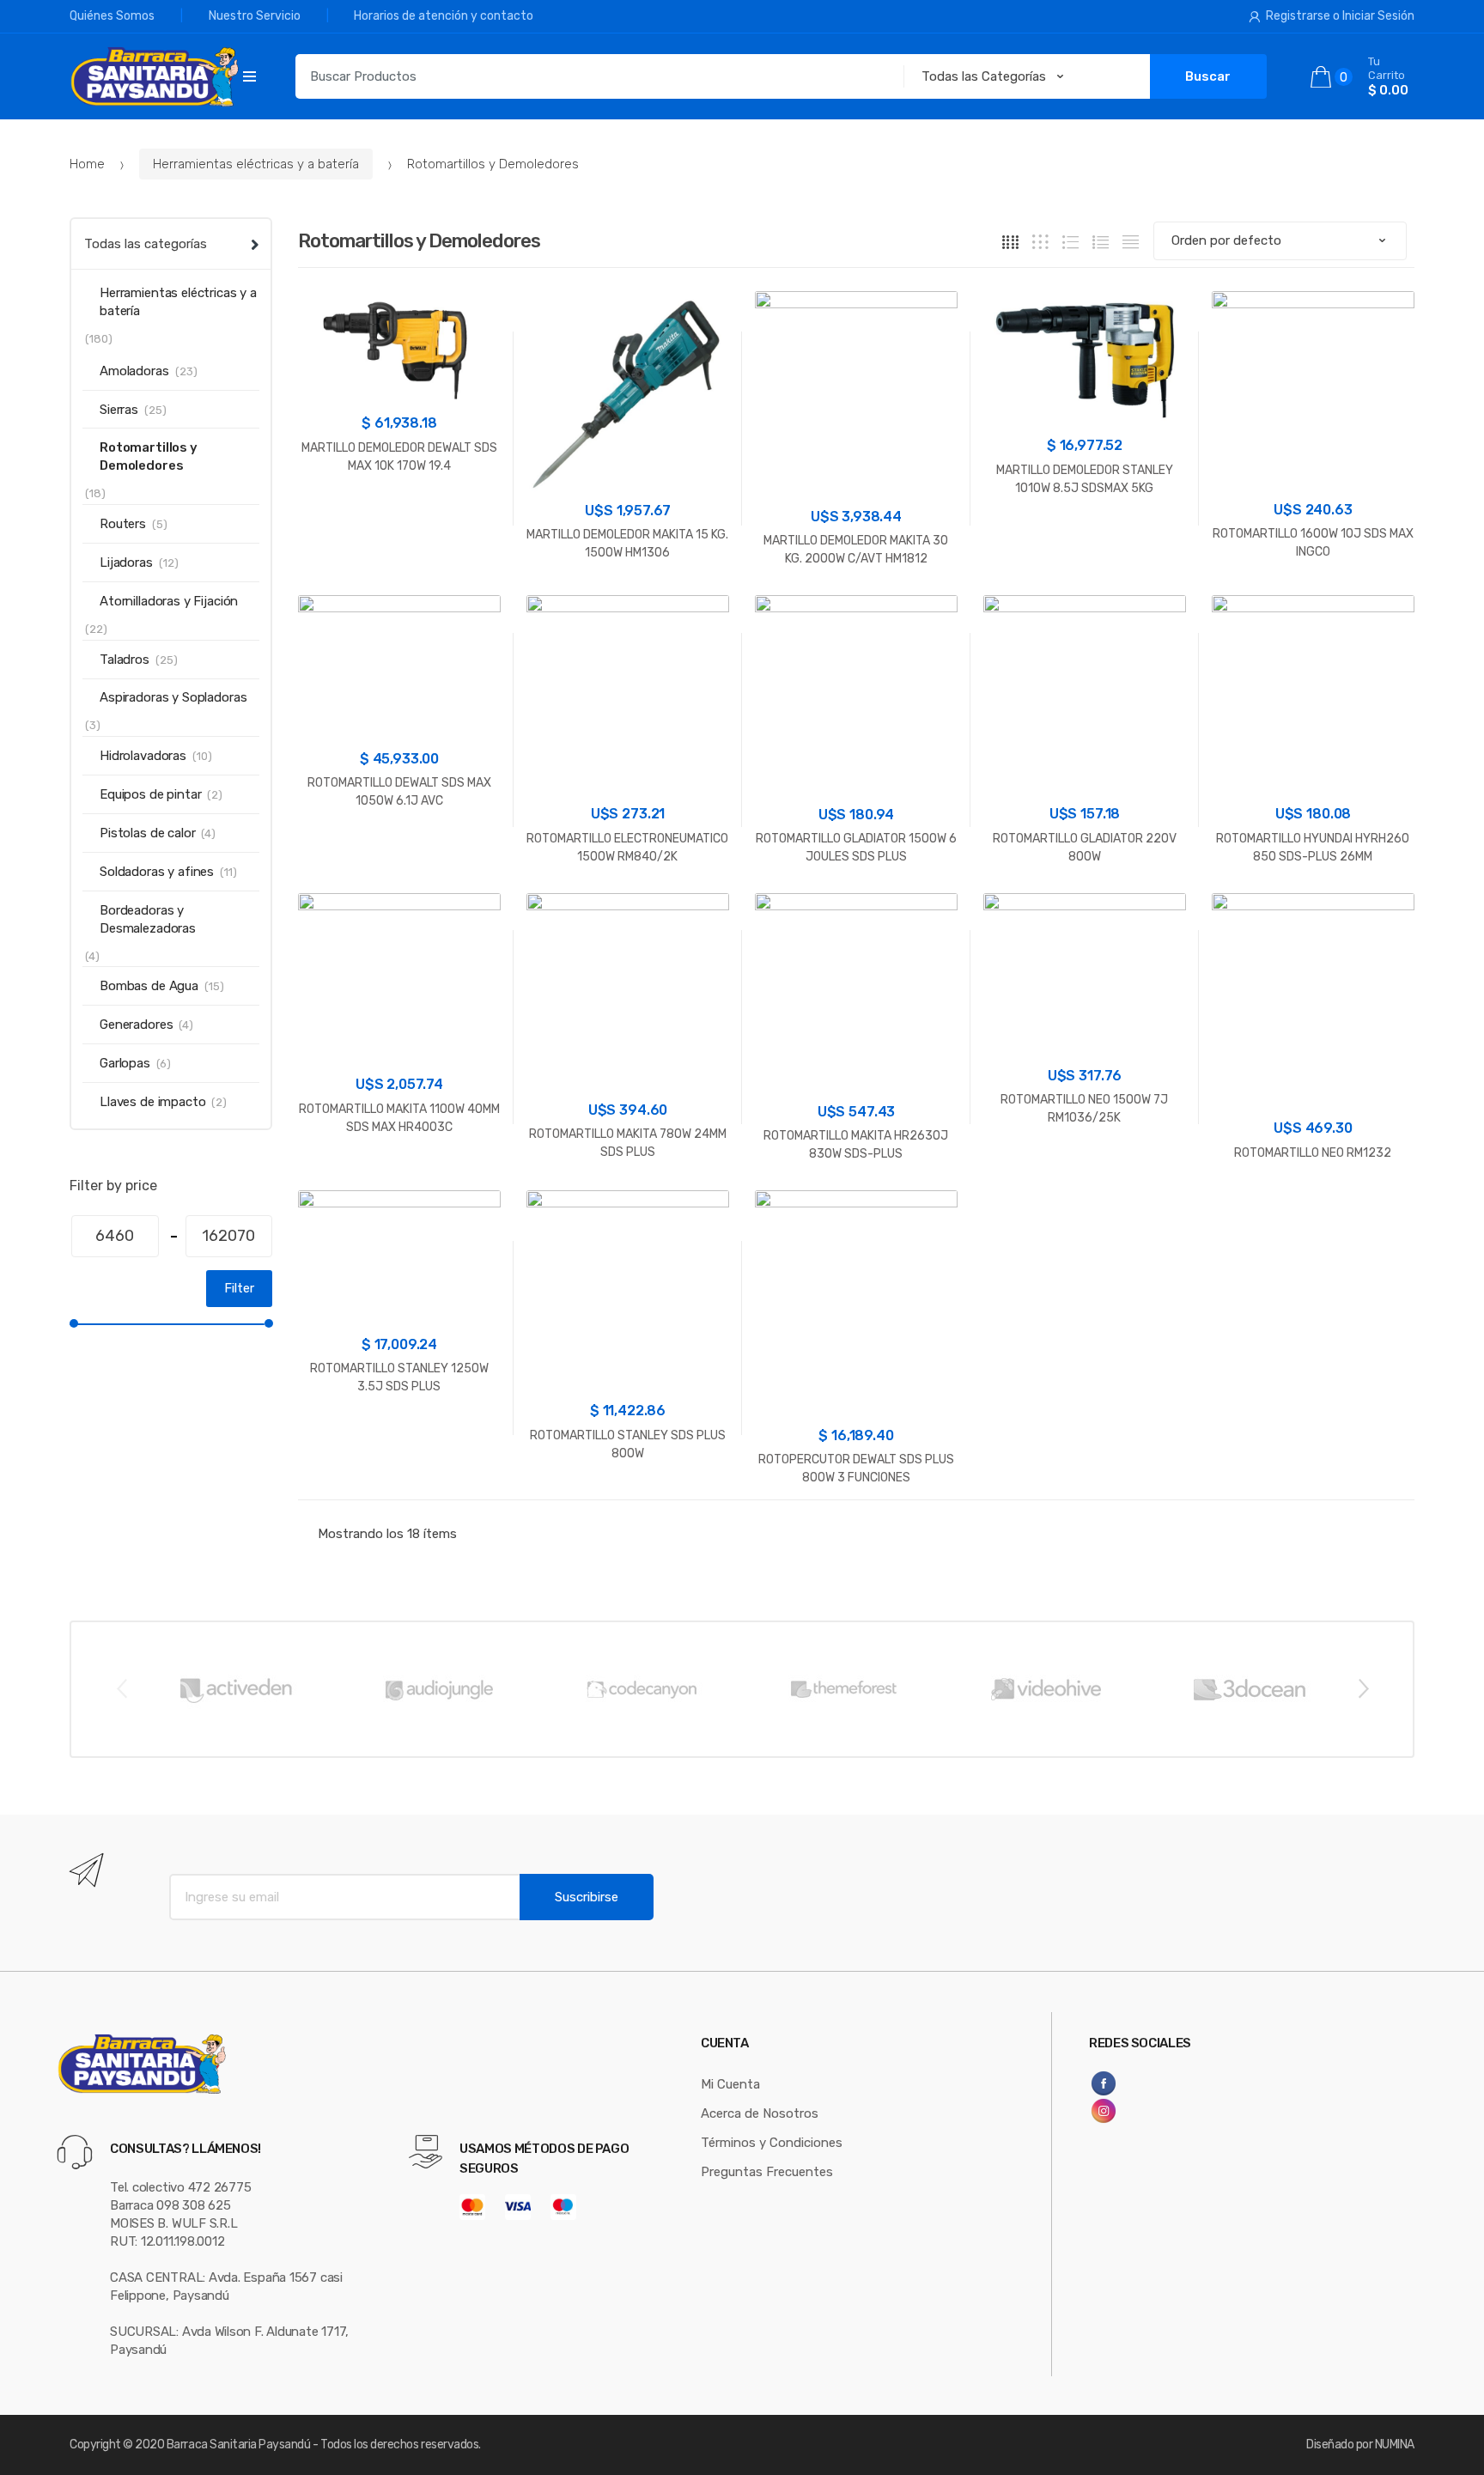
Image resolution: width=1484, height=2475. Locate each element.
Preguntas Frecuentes (767, 2172)
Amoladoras (134, 371)
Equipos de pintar (150, 794)
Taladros (125, 660)
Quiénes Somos (112, 16)
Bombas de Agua (149, 986)
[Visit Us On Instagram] (1148, 2111)
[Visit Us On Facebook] (1148, 2083)
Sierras (119, 410)
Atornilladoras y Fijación (169, 601)
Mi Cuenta (730, 2084)
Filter (239, 1288)
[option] (235, 1689)
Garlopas (125, 1063)
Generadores (136, 1025)
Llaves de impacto (152, 1102)
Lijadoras (126, 562)
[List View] (1101, 242)
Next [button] (1363, 1687)
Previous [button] (121, 1687)
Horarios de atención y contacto (444, 16)
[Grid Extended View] (1040, 242)
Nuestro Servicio (255, 16)
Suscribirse (587, 1897)
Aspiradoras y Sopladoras (173, 697)
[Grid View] (1010, 242)
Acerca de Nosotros (760, 2113)
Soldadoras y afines (157, 872)
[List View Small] (1131, 242)
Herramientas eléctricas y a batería (256, 164)
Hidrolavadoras (143, 756)
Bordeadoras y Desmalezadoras (148, 919)
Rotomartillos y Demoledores (149, 456)
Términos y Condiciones (772, 2143)
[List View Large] (1070, 242)
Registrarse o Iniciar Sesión (1340, 16)
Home (87, 164)
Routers (123, 524)
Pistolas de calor (147, 833)
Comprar (399, 520)
